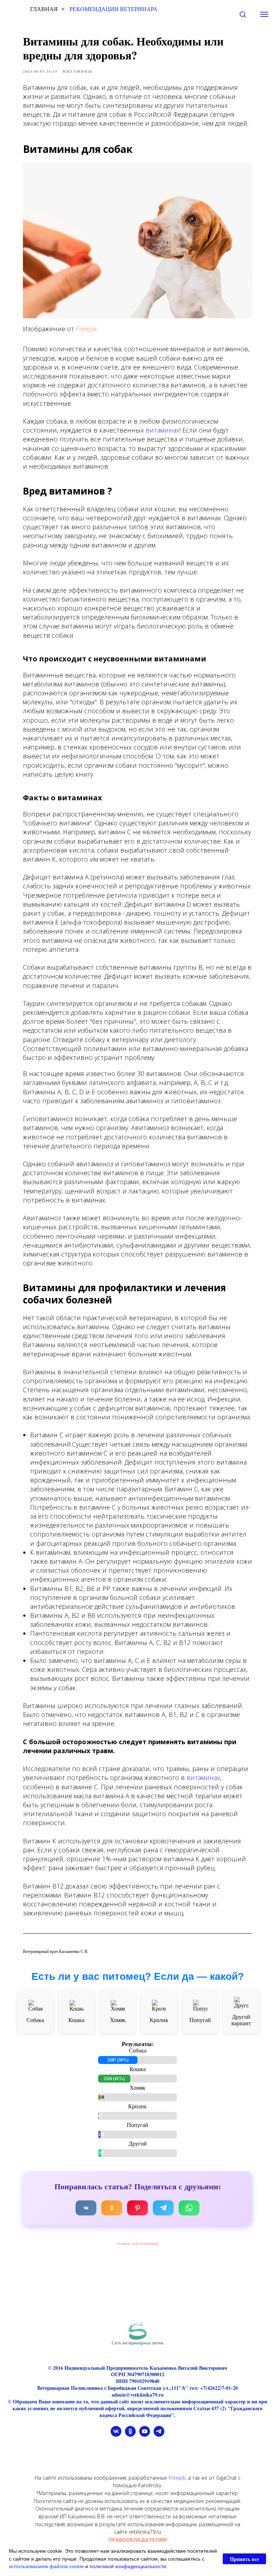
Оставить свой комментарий (138, 2244)
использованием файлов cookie (46, 2566)
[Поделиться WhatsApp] (189, 2208)
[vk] (116, 2435)
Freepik (86, 329)
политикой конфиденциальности (128, 2566)
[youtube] (145, 2435)
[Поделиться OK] (112, 2208)
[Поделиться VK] (86, 2208)
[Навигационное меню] (264, 14)
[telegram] (159, 2435)
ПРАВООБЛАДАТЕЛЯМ (138, 2540)
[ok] (130, 2435)
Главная (44, 9)
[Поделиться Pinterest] (137, 2208)
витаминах (163, 430)
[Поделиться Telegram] (163, 2208)
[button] (243, 14)
